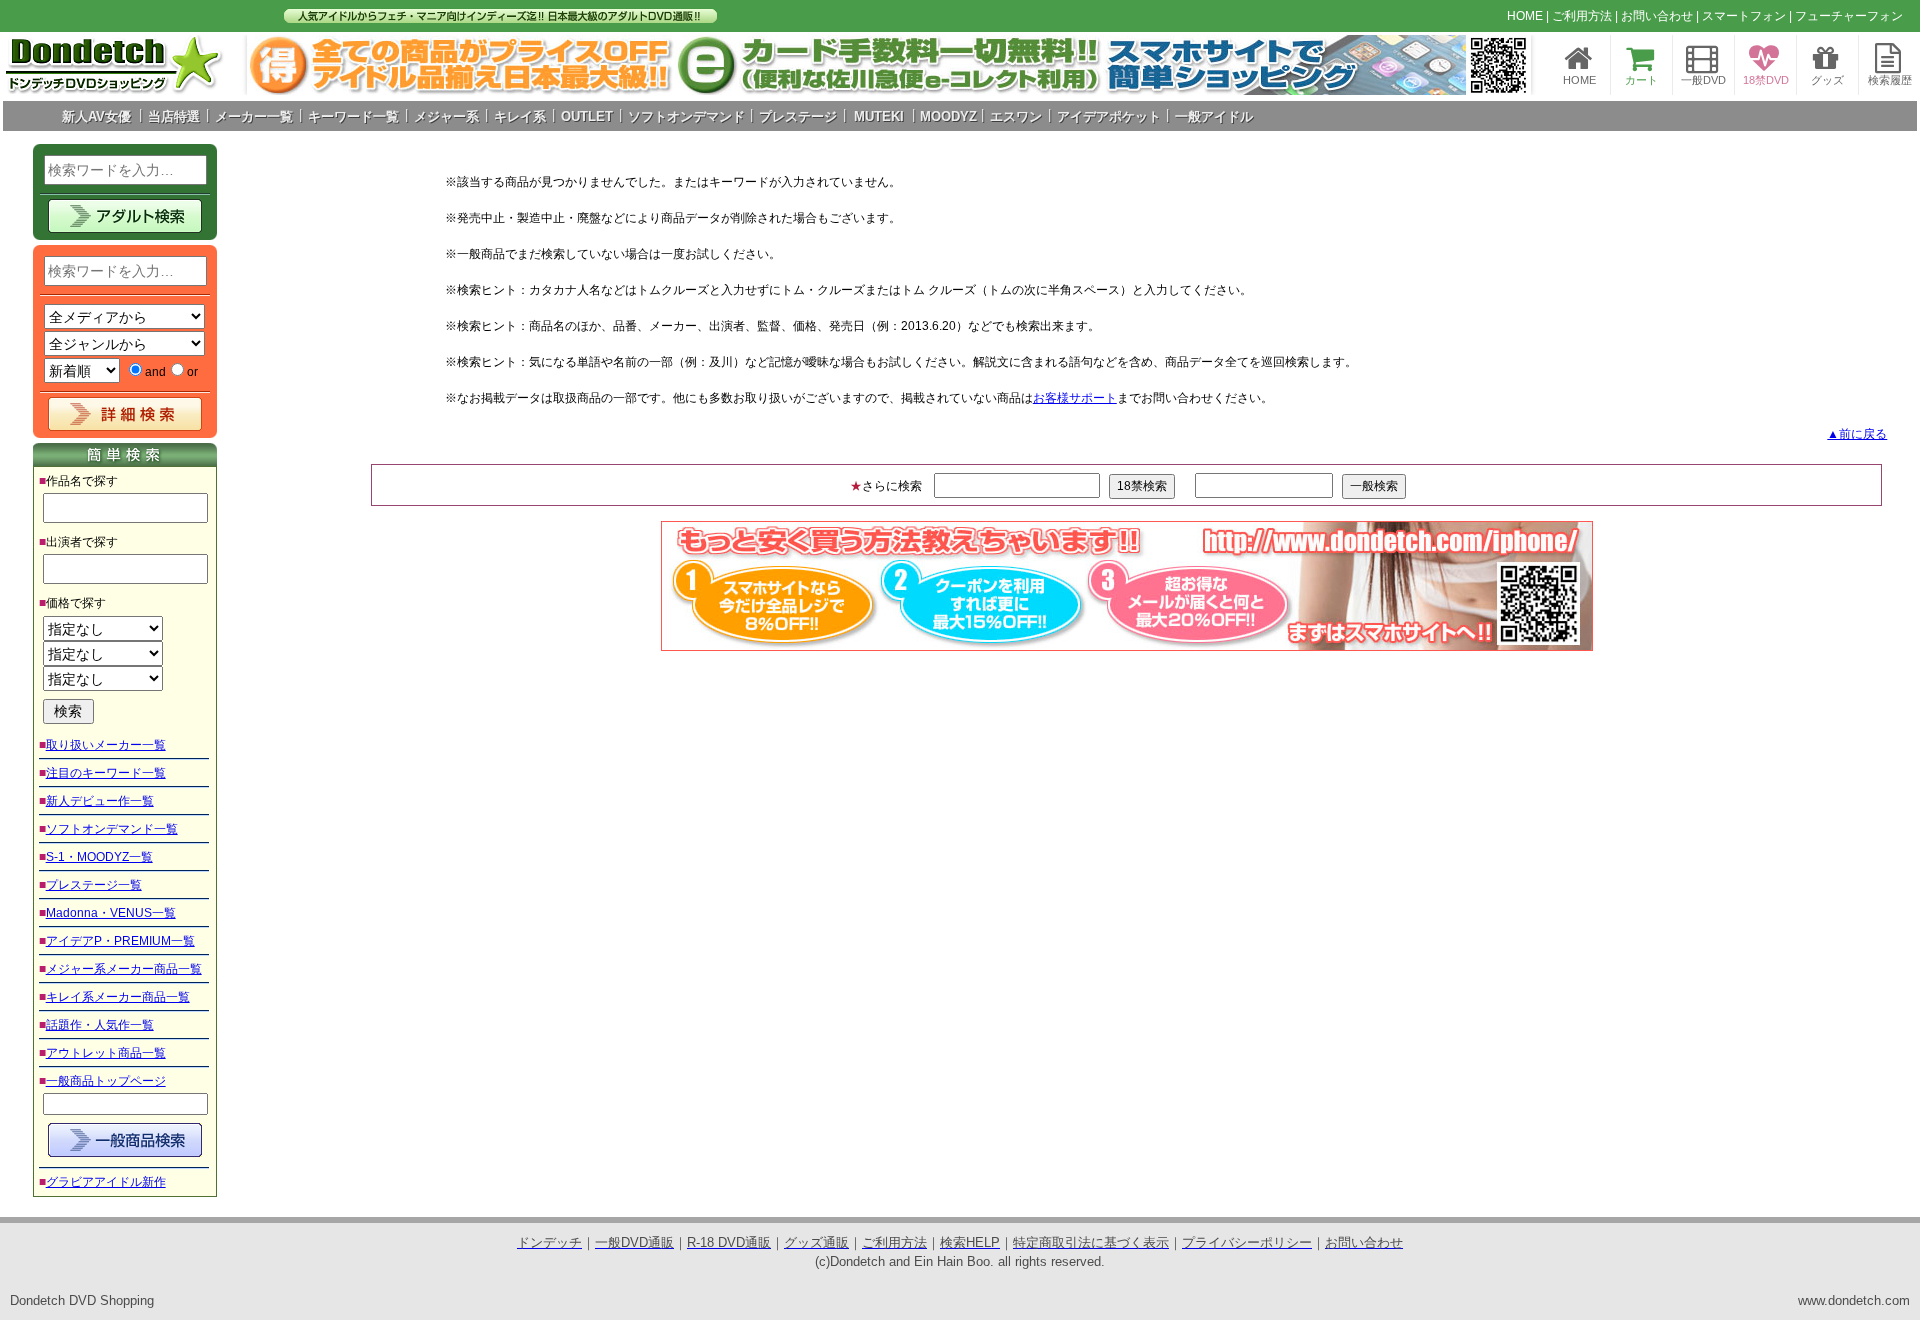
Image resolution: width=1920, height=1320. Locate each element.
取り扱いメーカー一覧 (106, 745)
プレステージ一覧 (94, 885)
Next (1505, 65)
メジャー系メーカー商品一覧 (124, 969)
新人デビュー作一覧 (100, 801)
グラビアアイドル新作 (106, 1182)
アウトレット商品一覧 (106, 1053)
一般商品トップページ (106, 1081)
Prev (273, 65)
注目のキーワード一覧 (106, 773)
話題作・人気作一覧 (100, 1025)
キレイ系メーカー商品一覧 (118, 997)
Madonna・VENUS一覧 (111, 913)
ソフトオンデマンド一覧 (112, 829)
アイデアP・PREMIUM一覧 (120, 941)
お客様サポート (1075, 398)
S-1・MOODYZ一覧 (99, 857)
